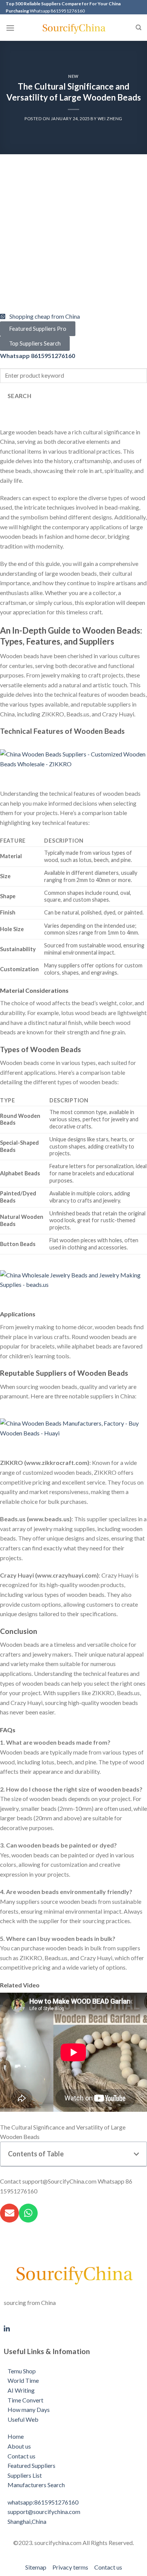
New (73, 76)
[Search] (139, 28)
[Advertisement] (73, 238)
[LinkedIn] (73, 2328)
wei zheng (110, 119)
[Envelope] (9, 2213)
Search (20, 396)
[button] (136, 2154)
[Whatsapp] (28, 2213)
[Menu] (10, 28)
